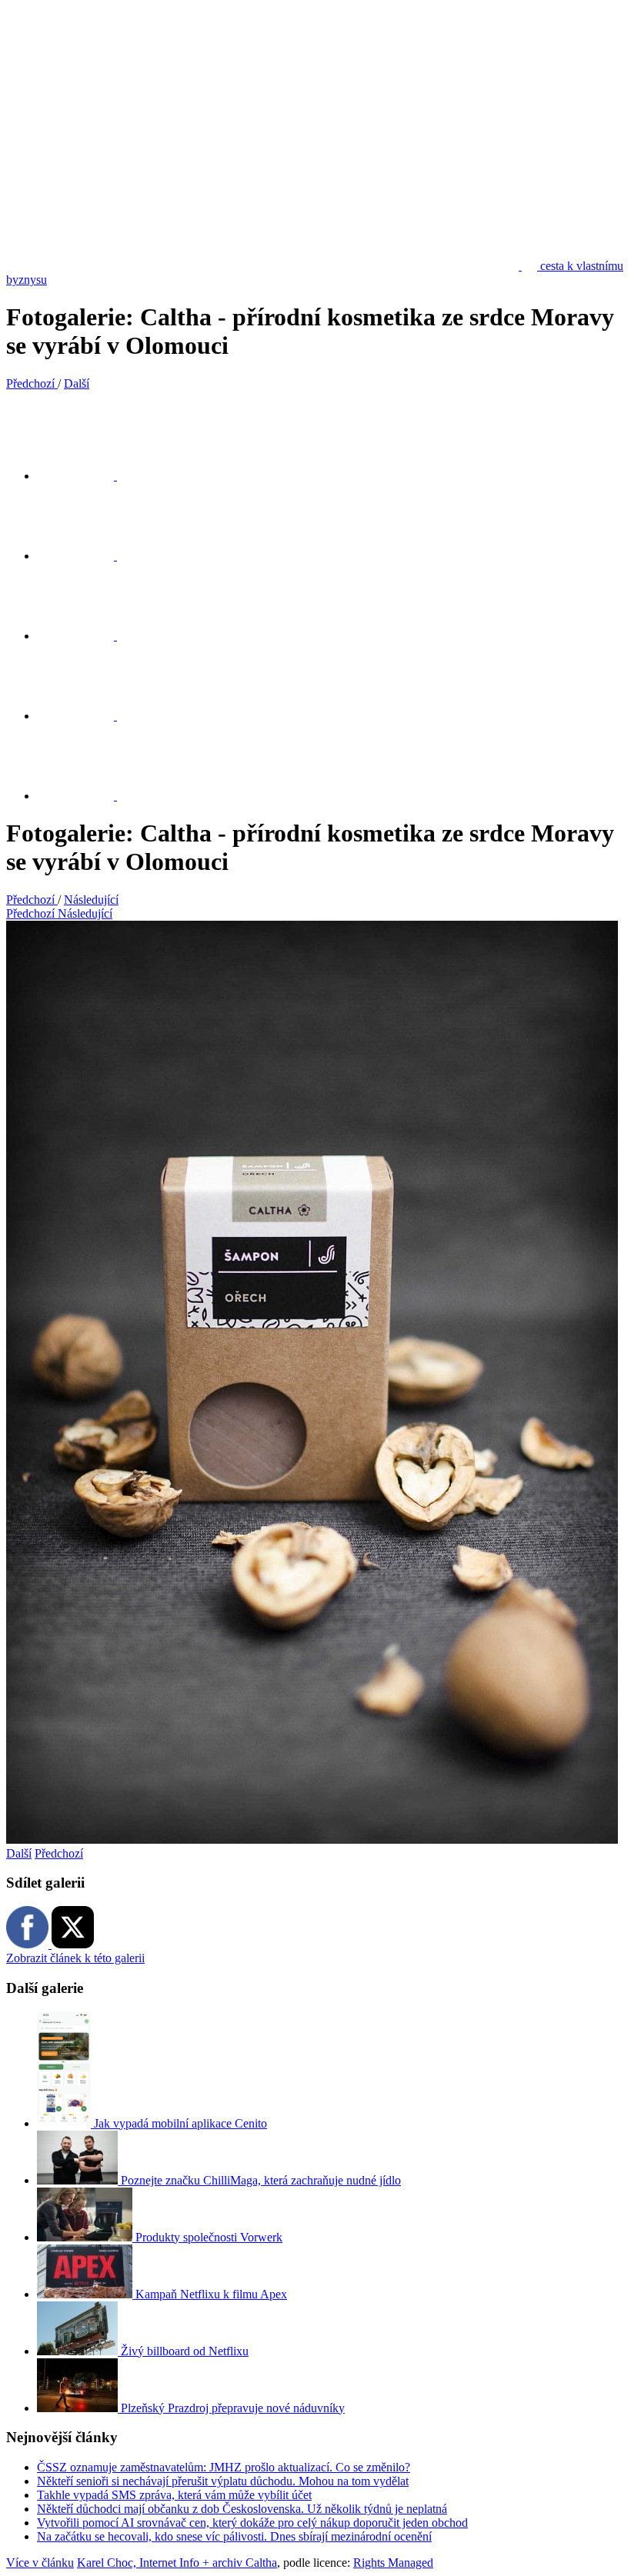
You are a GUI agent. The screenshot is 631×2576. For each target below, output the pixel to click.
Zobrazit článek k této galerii (75, 1958)
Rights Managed (393, 2563)
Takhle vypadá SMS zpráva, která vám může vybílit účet (174, 2495)
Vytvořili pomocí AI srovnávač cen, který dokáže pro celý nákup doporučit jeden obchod (252, 2523)
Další (19, 1853)
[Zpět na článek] (85, 796)
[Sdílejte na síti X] (85, 476)
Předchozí (59, 1853)
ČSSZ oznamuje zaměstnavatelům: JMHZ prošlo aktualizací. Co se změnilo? (224, 2467)
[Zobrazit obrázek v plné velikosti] (85, 636)
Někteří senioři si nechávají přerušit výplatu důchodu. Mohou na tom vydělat (223, 2481)
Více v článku (40, 2563)
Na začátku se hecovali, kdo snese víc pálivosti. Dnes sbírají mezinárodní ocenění (234, 2536)
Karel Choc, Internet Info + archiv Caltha (177, 2563)
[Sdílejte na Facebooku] (85, 556)
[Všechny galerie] (85, 716)
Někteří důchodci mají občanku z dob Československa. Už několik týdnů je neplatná (242, 2509)
